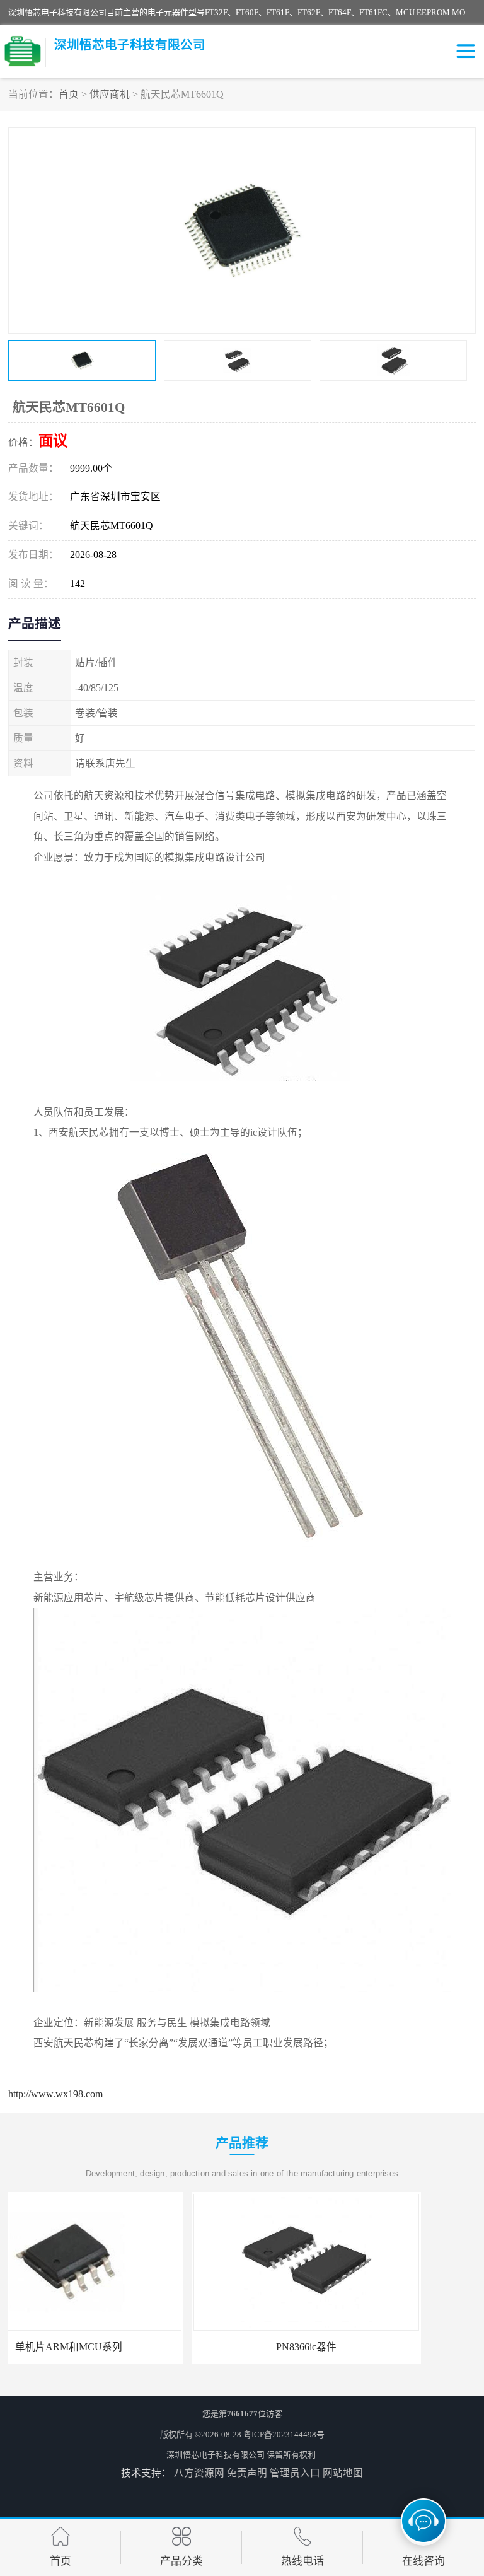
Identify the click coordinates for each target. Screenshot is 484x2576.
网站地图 (343, 2473)
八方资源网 (199, 2473)
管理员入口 (295, 2473)
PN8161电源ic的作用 (361, 2347)
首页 (69, 94)
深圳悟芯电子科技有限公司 (216, 2455)
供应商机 (110, 94)
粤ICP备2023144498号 (284, 2434)
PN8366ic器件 (123, 2347)
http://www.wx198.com (55, 2094)
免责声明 (247, 2473)
